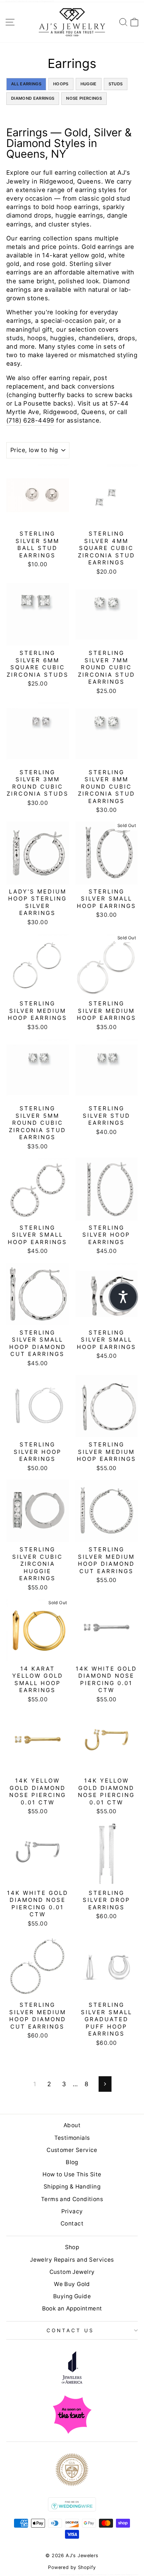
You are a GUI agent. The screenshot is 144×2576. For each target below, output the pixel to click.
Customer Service (72, 2150)
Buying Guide (72, 2296)
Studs (116, 84)
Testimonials (72, 2138)
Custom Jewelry (72, 2272)
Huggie (89, 84)
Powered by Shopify (72, 2567)
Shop (72, 2247)
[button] (123, 1297)
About (72, 2125)
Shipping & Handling (72, 2186)
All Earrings (26, 84)
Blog (72, 2162)
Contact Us (70, 2330)
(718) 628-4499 (30, 420)
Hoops (61, 84)
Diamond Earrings (33, 98)
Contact (72, 2223)
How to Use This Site (72, 2174)
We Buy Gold (72, 2284)
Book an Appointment (72, 2308)
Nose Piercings (84, 98)
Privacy (72, 2211)
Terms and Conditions (72, 2199)
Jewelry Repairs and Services (72, 2260)
